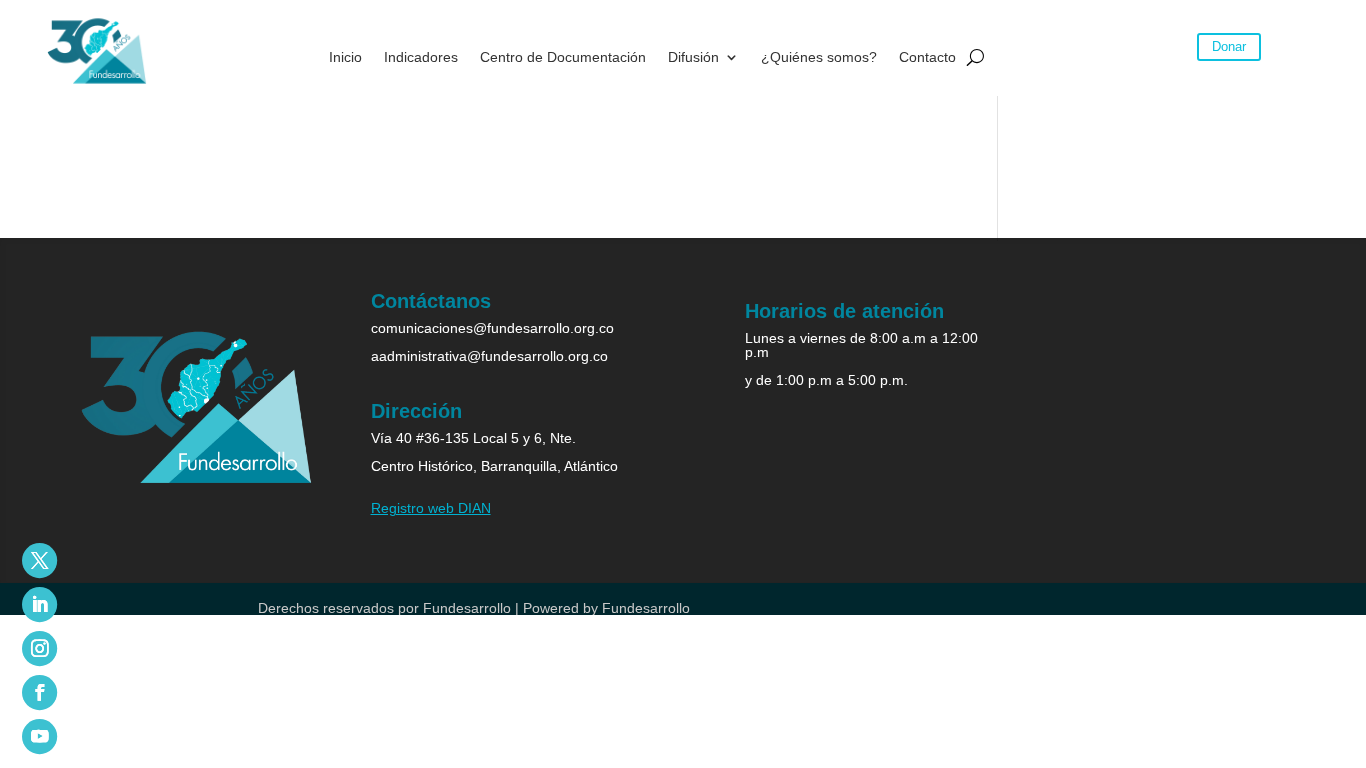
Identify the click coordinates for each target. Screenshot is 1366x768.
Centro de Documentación (563, 57)
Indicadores (421, 57)
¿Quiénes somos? (819, 57)
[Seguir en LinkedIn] (39, 604)
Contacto (927, 57)
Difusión (693, 57)
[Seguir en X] (39, 560)
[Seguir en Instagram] (39, 648)
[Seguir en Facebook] (39, 692)
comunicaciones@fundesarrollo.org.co (492, 328)
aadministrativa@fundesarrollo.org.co (489, 356)
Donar (1229, 46)
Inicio (345, 57)
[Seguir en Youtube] (39, 736)
